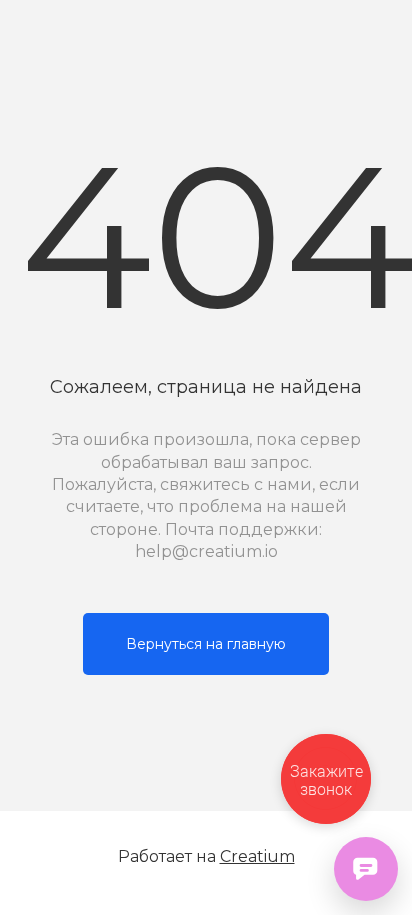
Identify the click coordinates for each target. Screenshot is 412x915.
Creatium (257, 856)
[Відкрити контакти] (366, 869)
